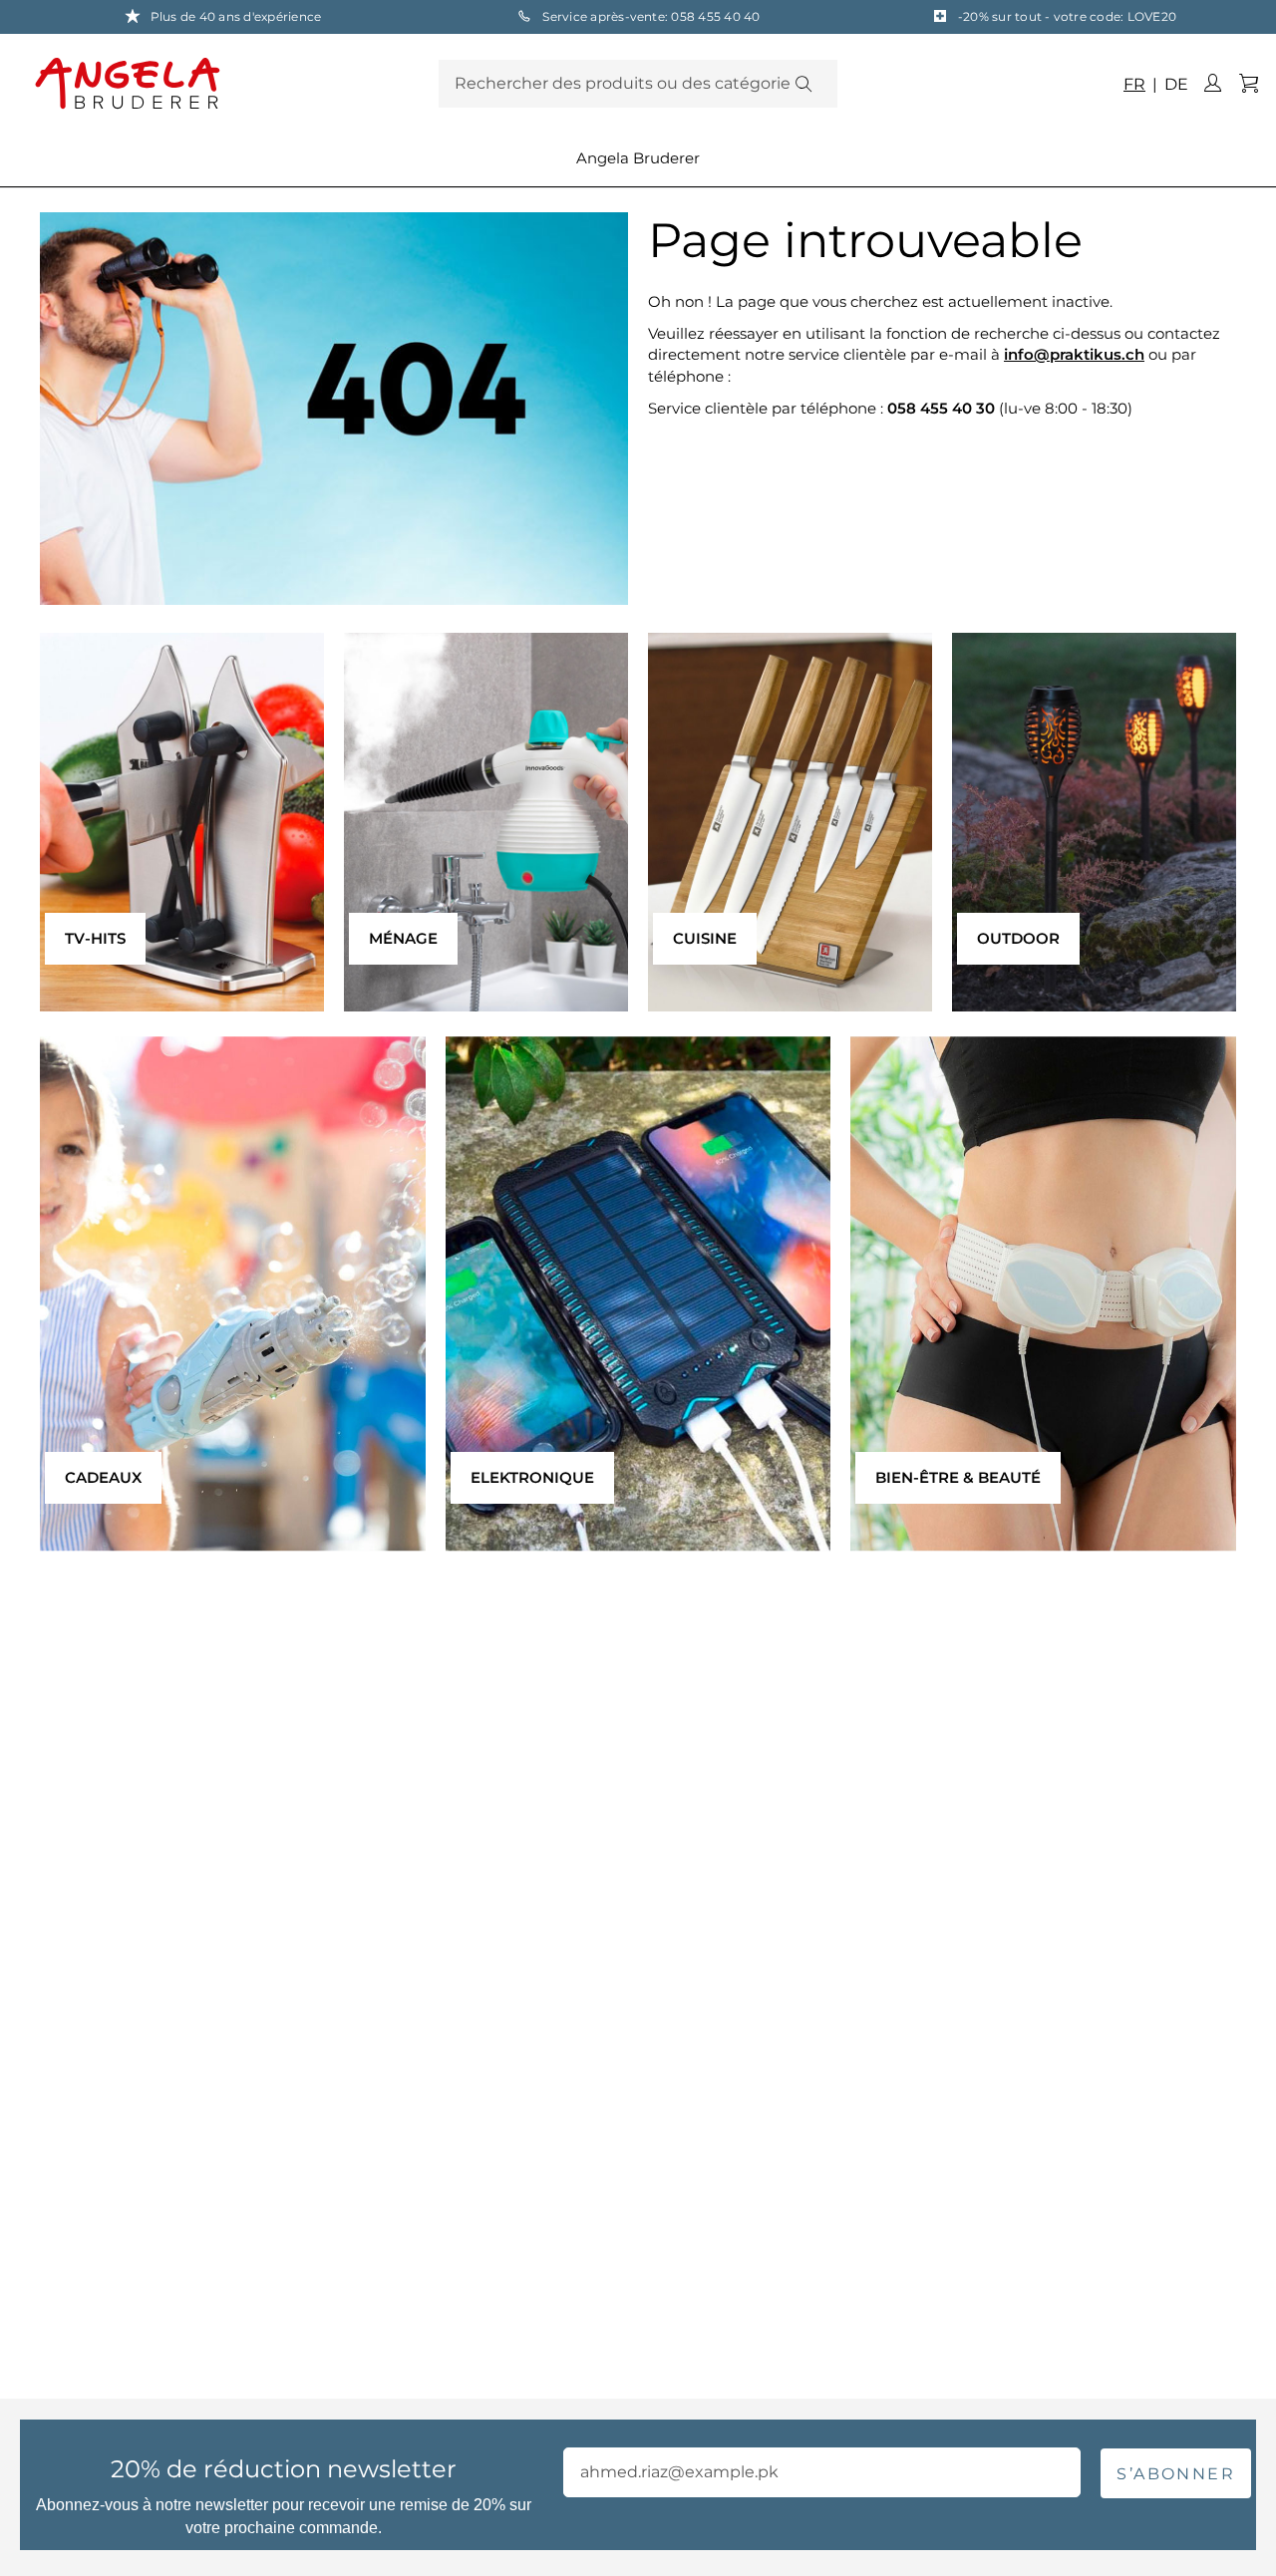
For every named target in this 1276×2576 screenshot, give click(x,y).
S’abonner (1176, 2474)
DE (1174, 84)
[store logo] (232, 83)
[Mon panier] (1248, 84)
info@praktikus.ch (1074, 354)
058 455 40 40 (715, 16)
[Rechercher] (802, 84)
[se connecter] (1212, 84)
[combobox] (638, 84)
